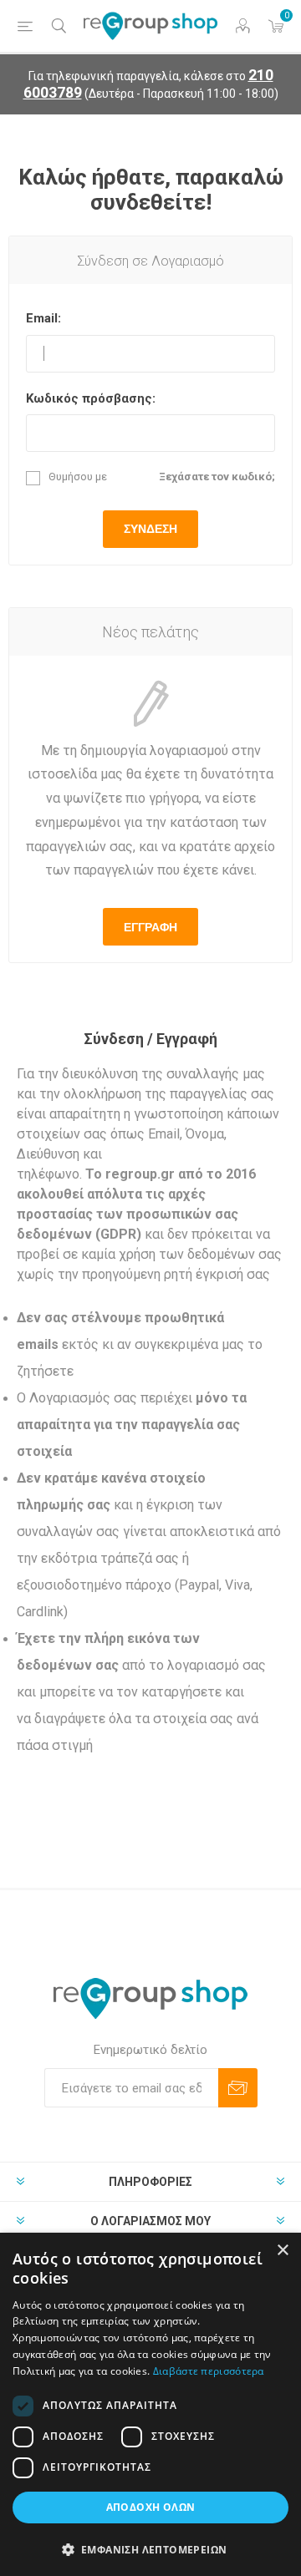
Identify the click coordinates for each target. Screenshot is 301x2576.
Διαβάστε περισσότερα (209, 2371)
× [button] (282, 2251)
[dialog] (150, 2404)
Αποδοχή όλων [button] (151, 2507)
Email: (43, 318)
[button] (150, 2549)
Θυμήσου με (78, 477)
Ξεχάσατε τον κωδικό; (217, 477)
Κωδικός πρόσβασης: (91, 398)
